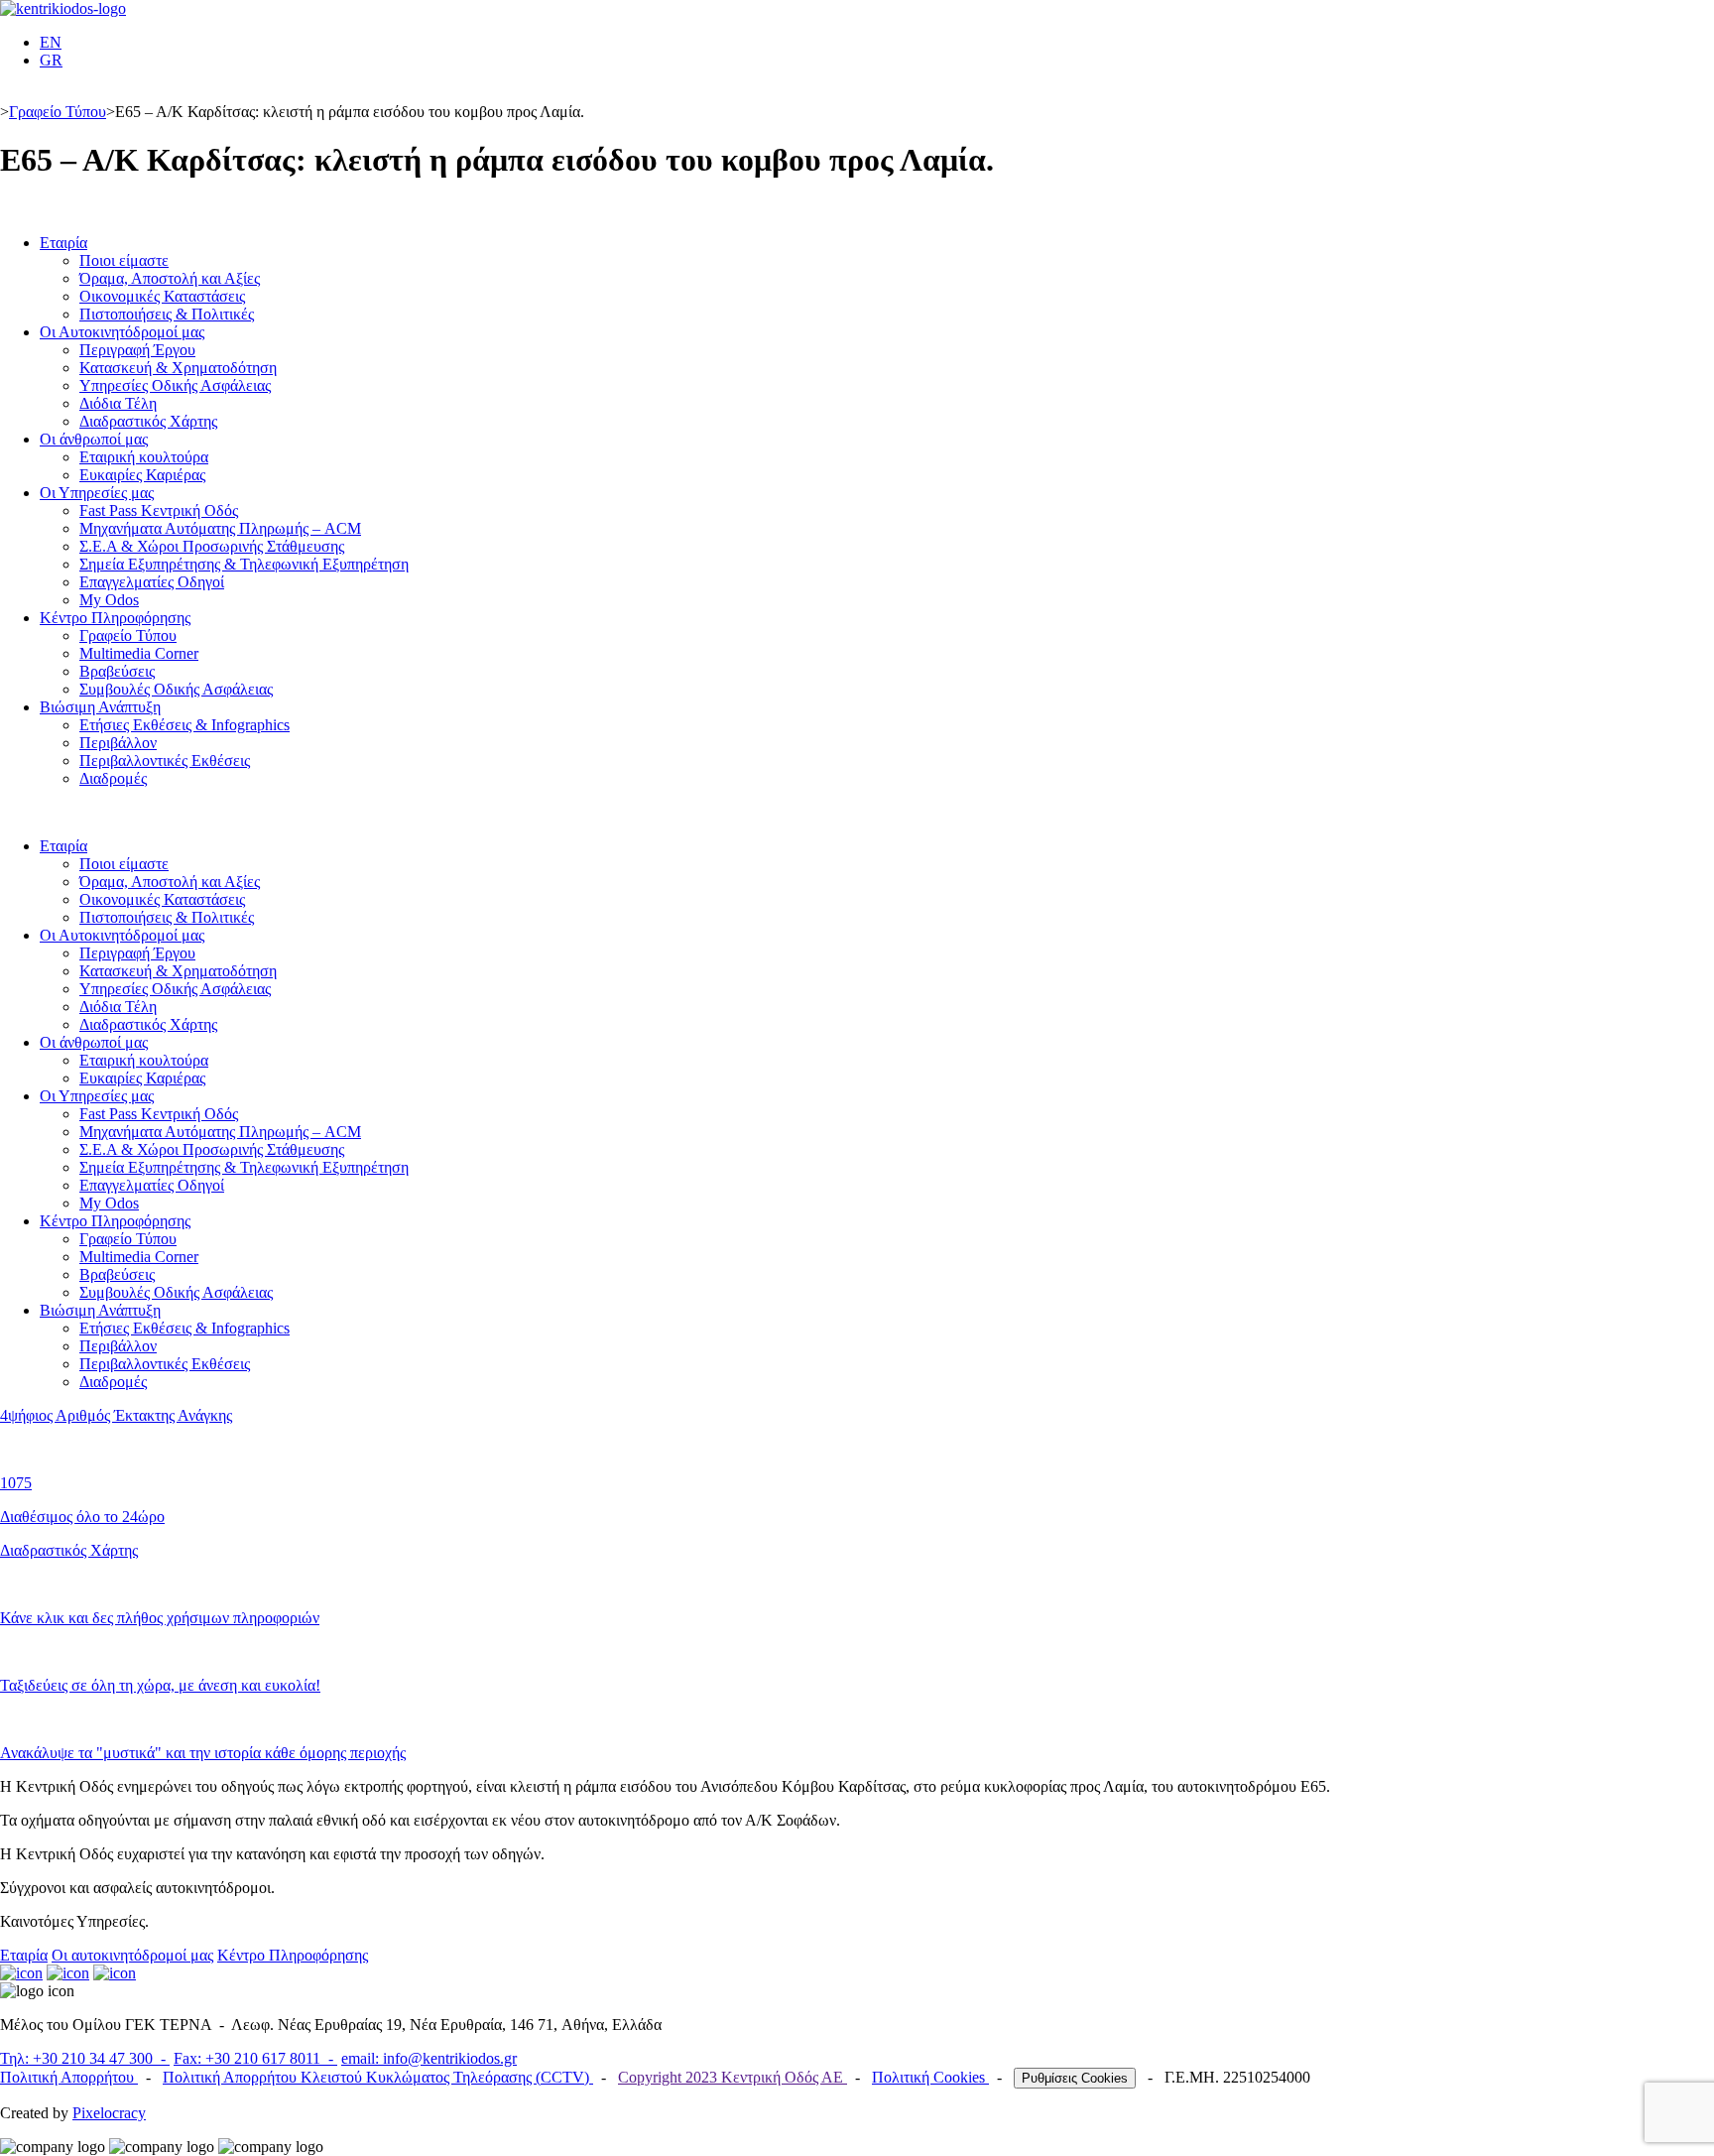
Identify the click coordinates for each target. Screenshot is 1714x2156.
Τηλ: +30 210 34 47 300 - (85, 2058)
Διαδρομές (113, 778)
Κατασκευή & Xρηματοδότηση (178, 368)
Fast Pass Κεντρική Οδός (159, 510)
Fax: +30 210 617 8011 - (255, 2058)
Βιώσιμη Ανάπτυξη (100, 707)
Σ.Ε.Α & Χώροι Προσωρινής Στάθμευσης (212, 546)
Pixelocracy (109, 2113)
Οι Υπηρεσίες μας (97, 493)
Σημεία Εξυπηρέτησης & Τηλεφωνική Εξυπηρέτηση (244, 564)
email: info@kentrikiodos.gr (429, 2058)
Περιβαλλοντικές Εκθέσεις (165, 761)
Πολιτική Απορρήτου (69, 2077)
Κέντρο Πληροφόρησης (115, 618)
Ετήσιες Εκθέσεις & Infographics (184, 725)
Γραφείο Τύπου (58, 112)
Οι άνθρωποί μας (94, 439)
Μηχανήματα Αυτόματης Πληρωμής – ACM (220, 528)
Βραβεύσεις (117, 671)
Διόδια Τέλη (118, 403)
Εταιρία (63, 243)
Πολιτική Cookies (930, 2077)
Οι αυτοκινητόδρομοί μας (132, 1955)
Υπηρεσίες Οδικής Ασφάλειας (175, 385)
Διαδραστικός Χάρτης (148, 421)
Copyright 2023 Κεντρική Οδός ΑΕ (733, 2077)
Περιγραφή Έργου (137, 350)
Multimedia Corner (139, 653)
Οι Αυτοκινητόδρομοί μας (122, 332)
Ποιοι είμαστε (124, 260)
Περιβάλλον (118, 743)
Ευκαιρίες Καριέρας (142, 475)
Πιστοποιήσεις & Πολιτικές (167, 314)
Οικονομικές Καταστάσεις (162, 296)
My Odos (109, 600)
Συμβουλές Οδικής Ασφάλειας (176, 689)
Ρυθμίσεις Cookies (1075, 2078)
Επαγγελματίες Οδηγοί (152, 582)
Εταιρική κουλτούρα (144, 457)
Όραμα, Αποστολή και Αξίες (170, 278)
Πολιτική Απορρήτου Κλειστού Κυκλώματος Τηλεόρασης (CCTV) (378, 2077)
